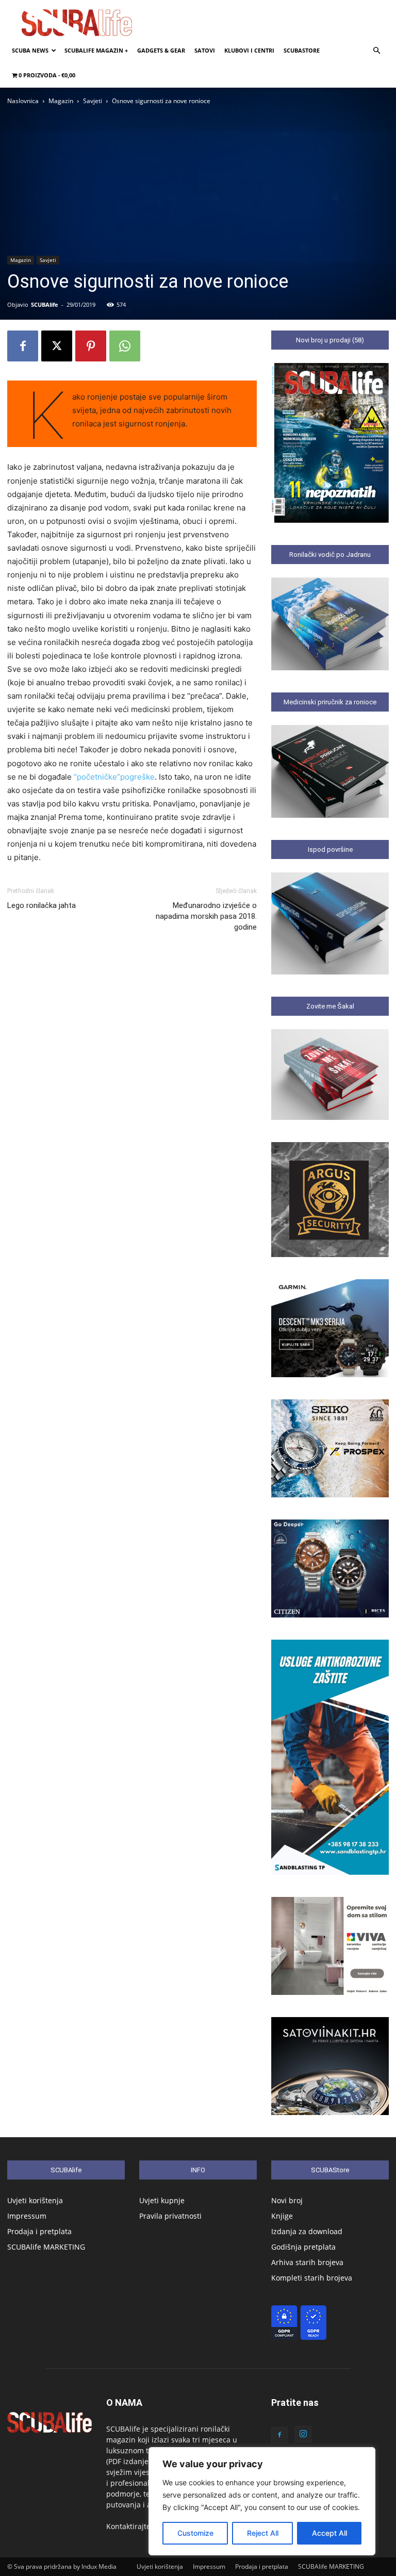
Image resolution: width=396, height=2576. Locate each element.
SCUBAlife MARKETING (46, 2247)
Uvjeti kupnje (162, 2200)
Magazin (61, 101)
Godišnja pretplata (303, 2247)
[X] (57, 346)
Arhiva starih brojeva (307, 2262)
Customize (195, 2533)
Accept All (329, 2533)
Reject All (263, 2533)
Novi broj (287, 2200)
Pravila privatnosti (170, 2216)
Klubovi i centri (249, 50)
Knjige (282, 2216)
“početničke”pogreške (114, 777)
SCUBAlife (45, 304)
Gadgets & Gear (161, 50)
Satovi (205, 50)
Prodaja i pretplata (39, 2231)
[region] (262, 2501)
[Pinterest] (91, 346)
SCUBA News (30, 50)
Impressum (27, 2216)
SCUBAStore (302, 50)
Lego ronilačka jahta (42, 905)
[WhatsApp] (125, 346)
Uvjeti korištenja (35, 2200)
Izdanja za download (307, 2231)
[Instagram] (303, 2434)
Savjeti (93, 101)
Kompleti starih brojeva (312, 2278)
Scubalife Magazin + (96, 50)
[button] (376, 51)
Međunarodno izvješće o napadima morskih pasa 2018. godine (206, 916)
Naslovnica (23, 101)
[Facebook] (23, 346)
